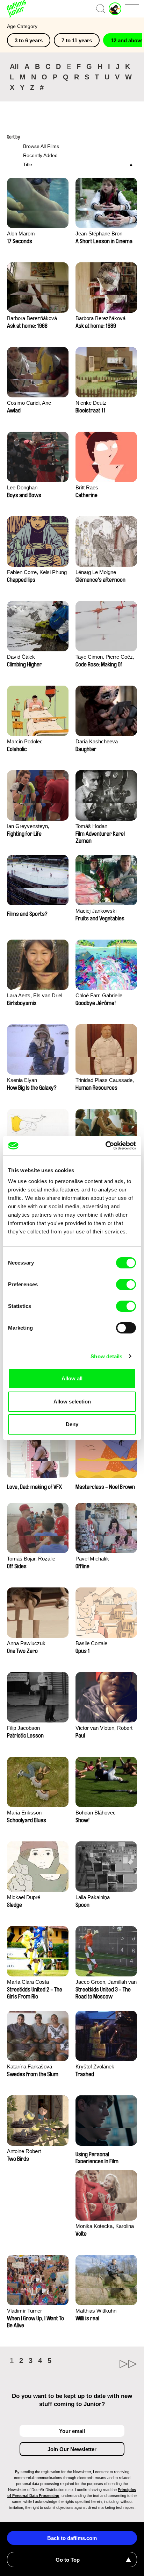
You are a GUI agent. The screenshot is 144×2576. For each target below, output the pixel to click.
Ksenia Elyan (22, 1080)
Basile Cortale (91, 1643)
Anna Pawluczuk (26, 1643)
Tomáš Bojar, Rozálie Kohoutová (31, 1559)
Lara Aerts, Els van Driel (35, 995)
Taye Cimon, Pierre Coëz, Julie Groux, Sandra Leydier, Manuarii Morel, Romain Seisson (105, 657)
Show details (106, 1356)
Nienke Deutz (91, 403)
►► (105, 2364)
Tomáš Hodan (91, 826)
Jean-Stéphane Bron (99, 233)
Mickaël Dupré (24, 1897)
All (14, 66)
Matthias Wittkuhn (96, 2311)
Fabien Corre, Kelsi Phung (37, 572)
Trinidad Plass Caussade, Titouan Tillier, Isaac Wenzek (105, 1081)
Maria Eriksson (24, 1813)
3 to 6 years (29, 40)
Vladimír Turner (24, 2311)
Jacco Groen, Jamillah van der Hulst (106, 1983)
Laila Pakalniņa (93, 1897)
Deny (72, 1424)
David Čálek (21, 657)
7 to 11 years (77, 40)
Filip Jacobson (23, 1728)
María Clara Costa (28, 1982)
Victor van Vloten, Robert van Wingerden (104, 1729)
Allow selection (72, 1402)
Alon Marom (21, 233)
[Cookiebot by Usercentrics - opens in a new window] (105, 1146)
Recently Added (40, 155)
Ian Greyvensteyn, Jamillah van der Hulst (32, 827)
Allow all (72, 1378)
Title (28, 164)
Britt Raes (87, 487)
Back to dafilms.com (72, 2538)
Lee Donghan (22, 487)
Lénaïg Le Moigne (96, 572)
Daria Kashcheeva (97, 741)
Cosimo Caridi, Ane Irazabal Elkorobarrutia (33, 404)
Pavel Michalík (92, 1559)
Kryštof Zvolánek (95, 2067)
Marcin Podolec (25, 741)
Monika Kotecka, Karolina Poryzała (105, 2227)
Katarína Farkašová (30, 2067)
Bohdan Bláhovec (96, 1813)
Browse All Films (41, 146)
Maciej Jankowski (96, 911)
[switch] (126, 1285)
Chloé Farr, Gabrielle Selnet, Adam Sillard (99, 996)
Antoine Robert (24, 2151)
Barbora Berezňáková (32, 318)
